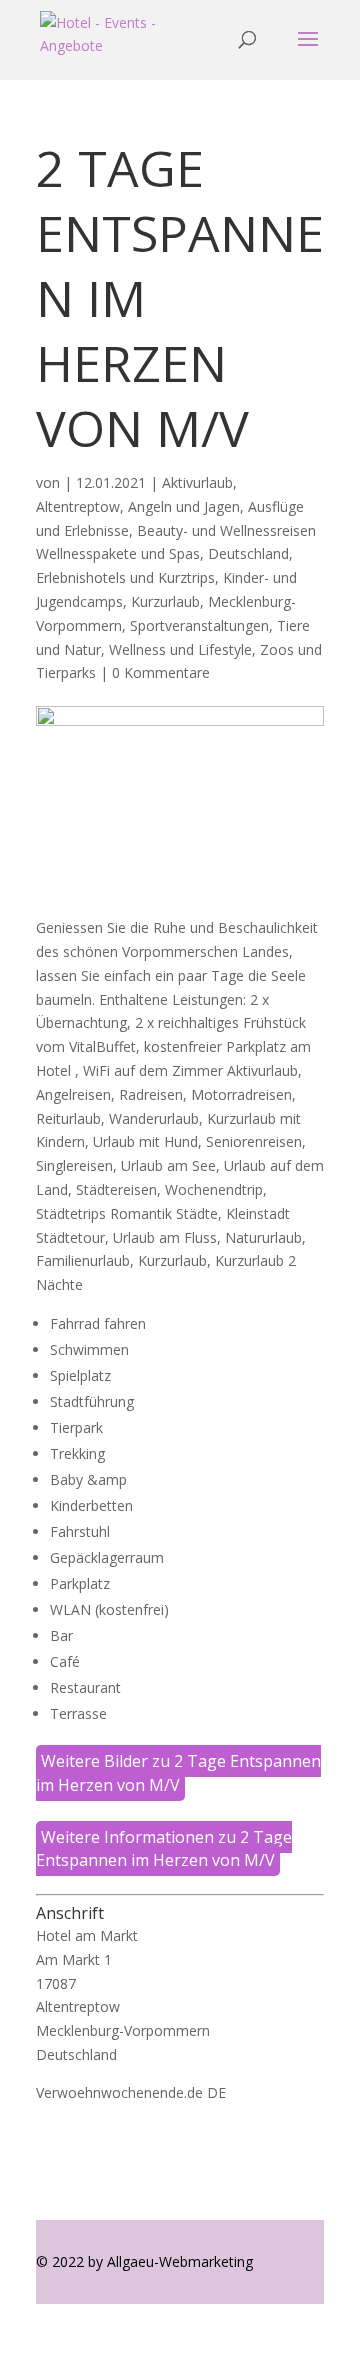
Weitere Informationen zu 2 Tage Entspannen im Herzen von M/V (164, 1849)
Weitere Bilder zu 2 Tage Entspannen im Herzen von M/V (178, 1773)
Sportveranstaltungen (199, 625)
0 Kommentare (161, 672)
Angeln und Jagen (184, 506)
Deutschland (248, 553)
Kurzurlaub (165, 601)
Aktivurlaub (197, 482)
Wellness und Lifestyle (180, 649)
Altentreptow (78, 506)
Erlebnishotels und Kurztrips (125, 577)
